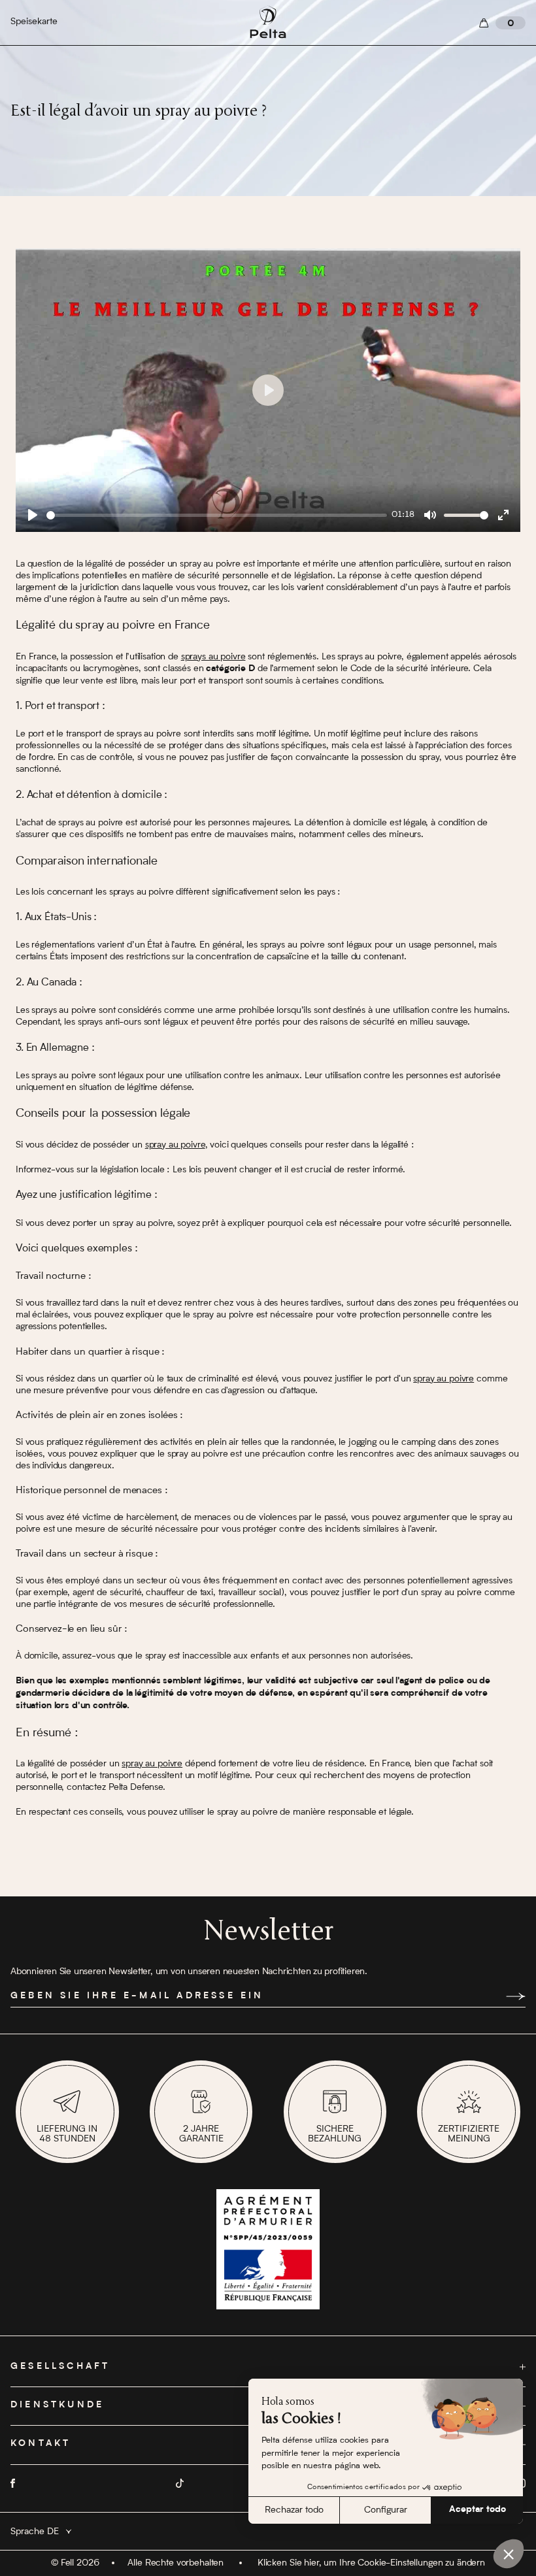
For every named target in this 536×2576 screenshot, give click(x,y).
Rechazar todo (294, 2510)
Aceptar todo (477, 2510)
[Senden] (516, 1996)
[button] (509, 2554)
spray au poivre (175, 1145)
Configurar (386, 2510)
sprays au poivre (213, 657)
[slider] (217, 515)
